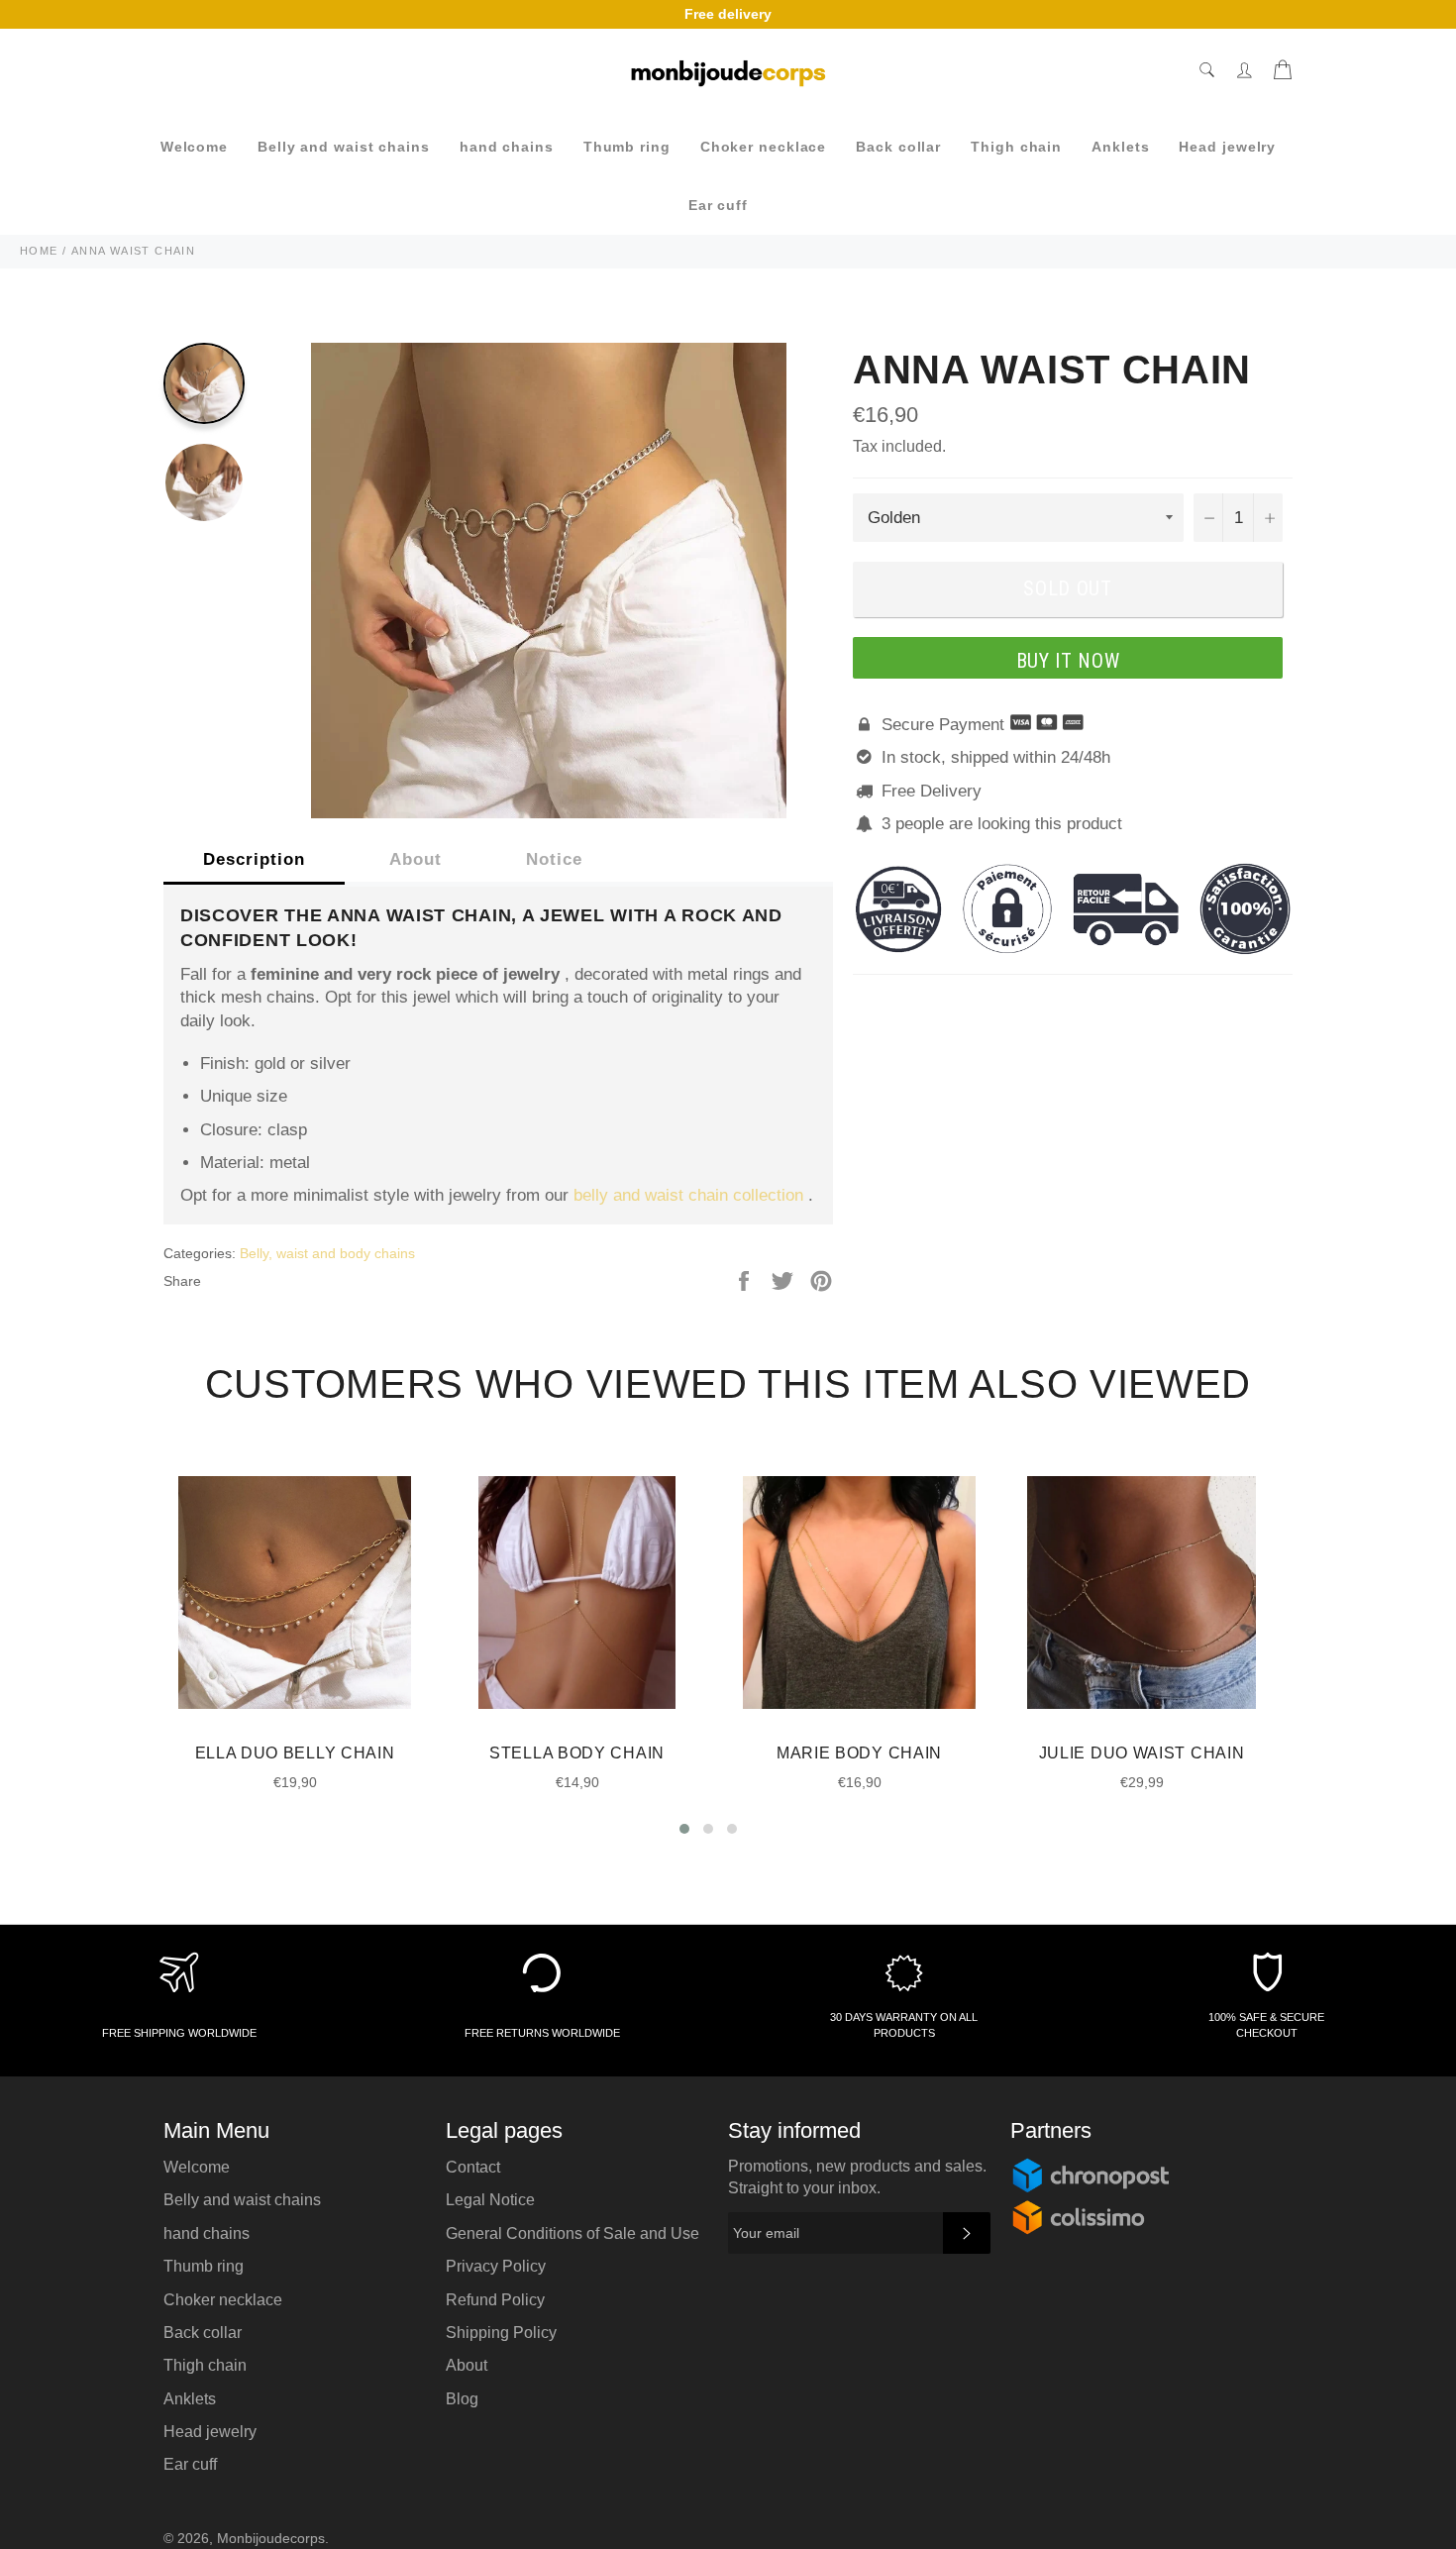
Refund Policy (495, 2300)
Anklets (1120, 147)
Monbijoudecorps (271, 2539)
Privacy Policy (496, 2266)
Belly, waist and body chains (327, 1253)
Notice (554, 859)
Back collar (898, 147)
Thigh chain (1016, 147)
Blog (462, 2399)
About (416, 859)
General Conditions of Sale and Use (572, 2233)
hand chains (507, 147)
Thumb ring (627, 147)
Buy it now (1068, 661)
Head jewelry (1227, 147)
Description (254, 859)
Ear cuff (718, 205)
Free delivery (728, 14)
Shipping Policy (501, 2333)
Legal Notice (490, 2200)
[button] (684, 1829)
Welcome (194, 147)
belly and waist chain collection (688, 1195)
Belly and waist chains (344, 147)
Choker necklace (764, 147)
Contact (473, 2167)
